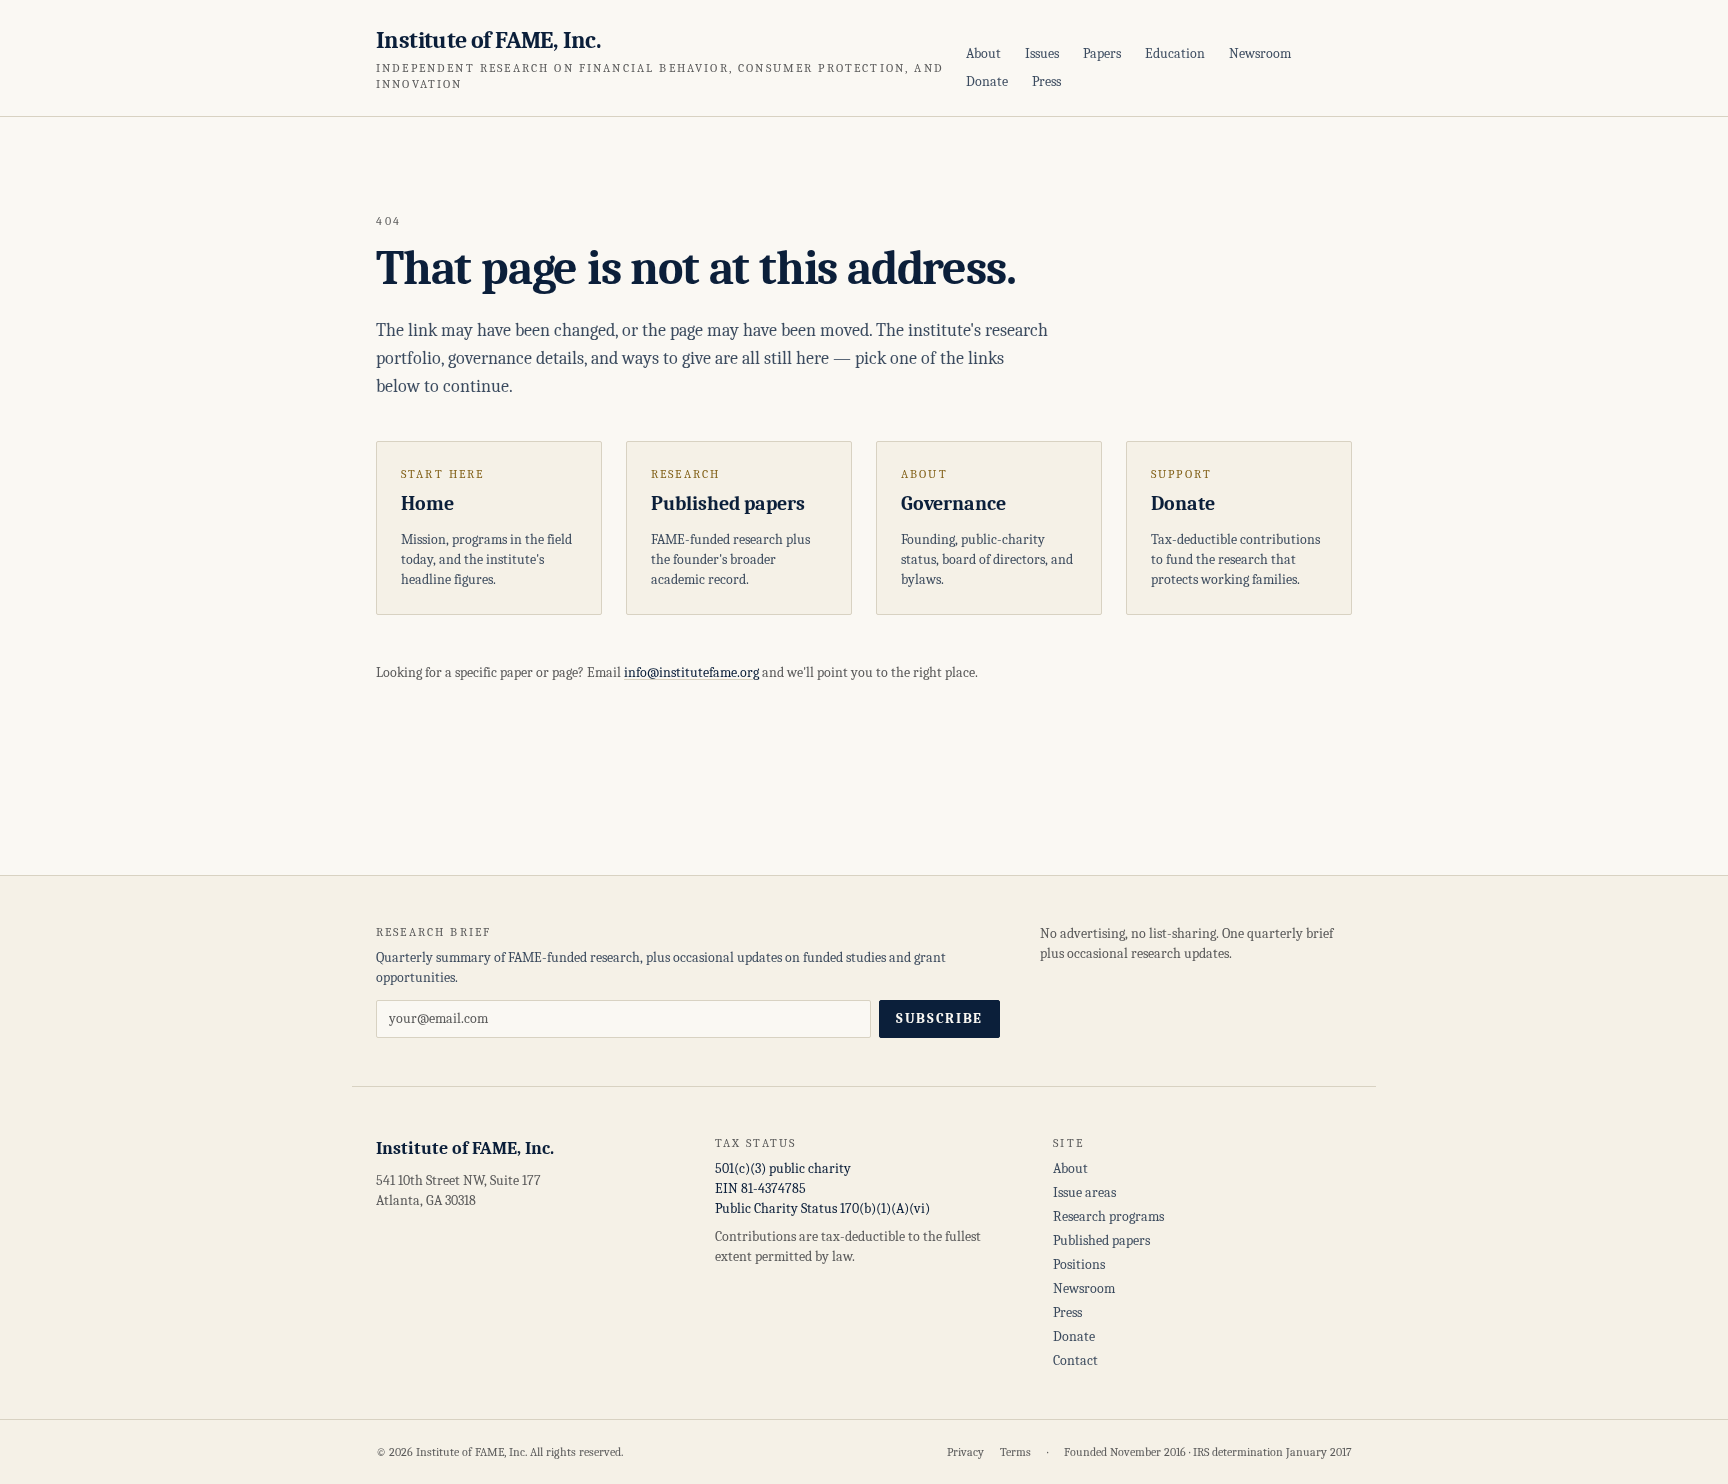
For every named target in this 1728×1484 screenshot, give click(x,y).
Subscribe (939, 1018)
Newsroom (1260, 53)
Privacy (965, 1452)
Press (1046, 81)
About (983, 53)
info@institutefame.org (691, 672)
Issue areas (1084, 1192)
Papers (1102, 53)
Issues (1042, 53)
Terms (1015, 1452)
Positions (1079, 1264)
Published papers (1101, 1240)
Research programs (1108, 1216)
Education (1175, 53)
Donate (987, 81)
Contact (1075, 1360)
